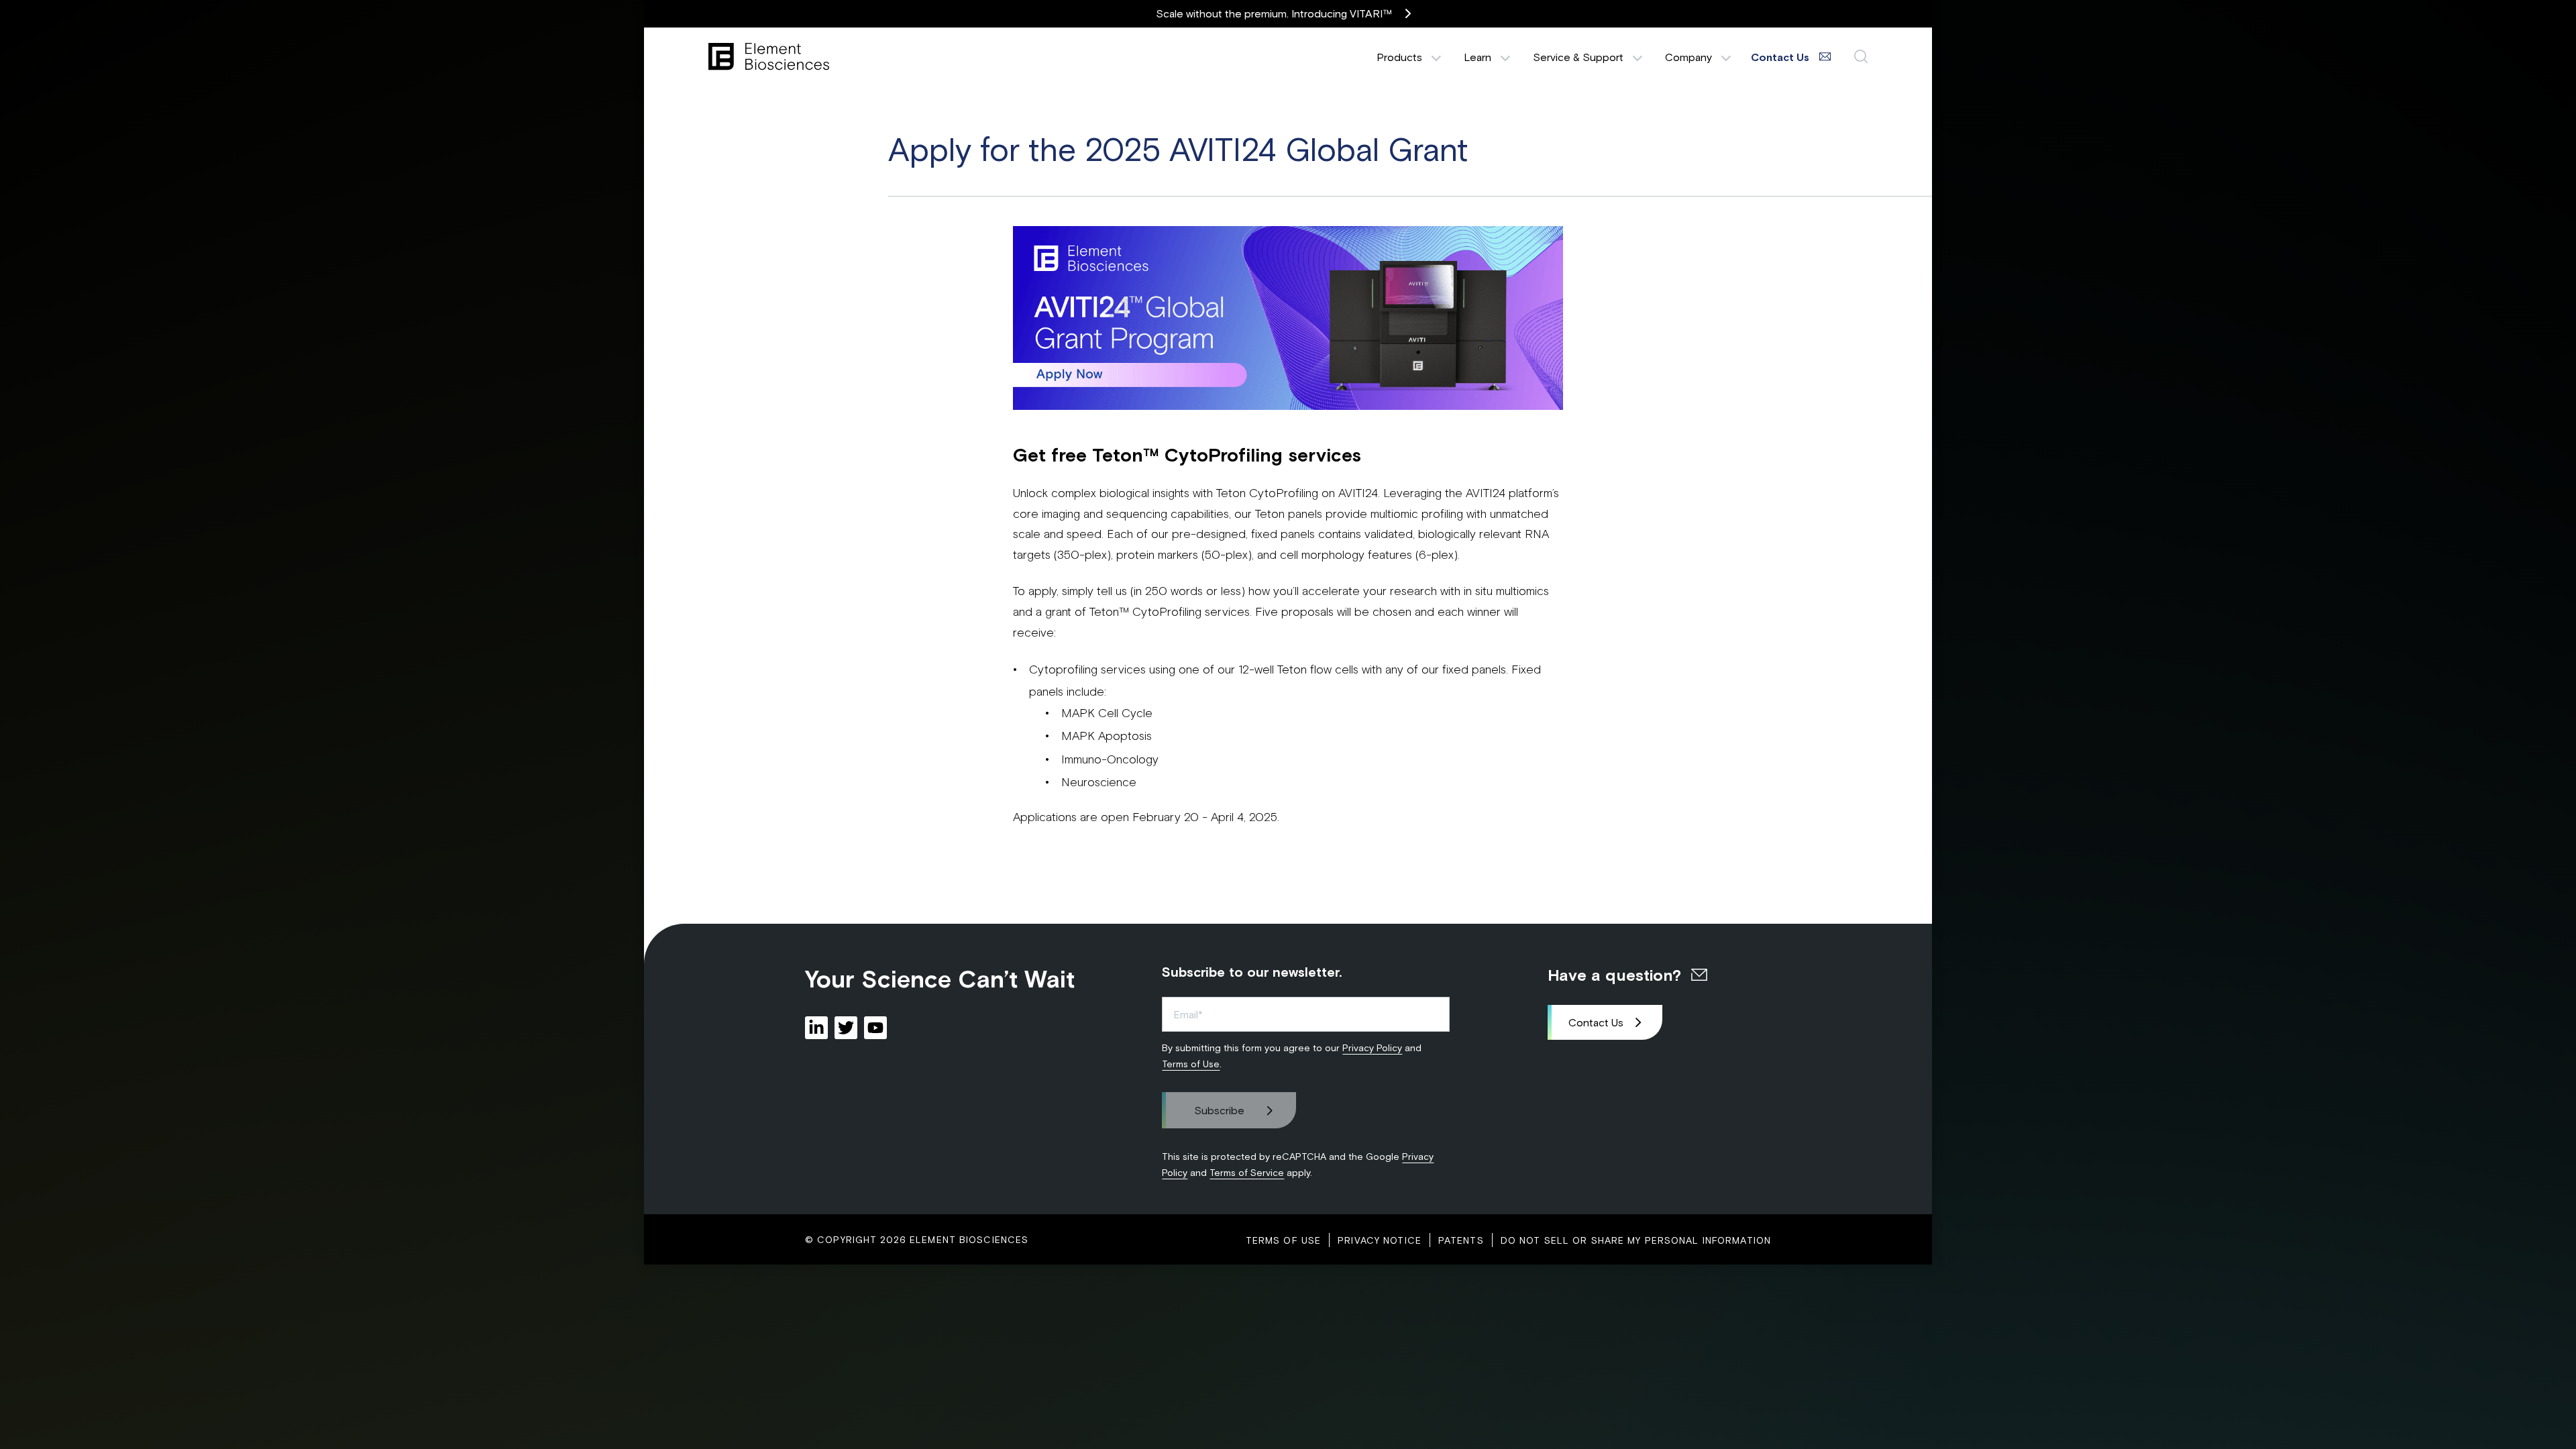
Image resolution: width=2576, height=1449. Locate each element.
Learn (1478, 57)
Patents (1461, 1240)
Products (1399, 57)
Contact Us (1596, 1022)
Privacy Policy (1372, 1048)
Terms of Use (1191, 1064)
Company (1688, 57)
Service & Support (1578, 57)
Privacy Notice (1380, 1240)
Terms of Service (1247, 1172)
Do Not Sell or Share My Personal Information (1636, 1240)
